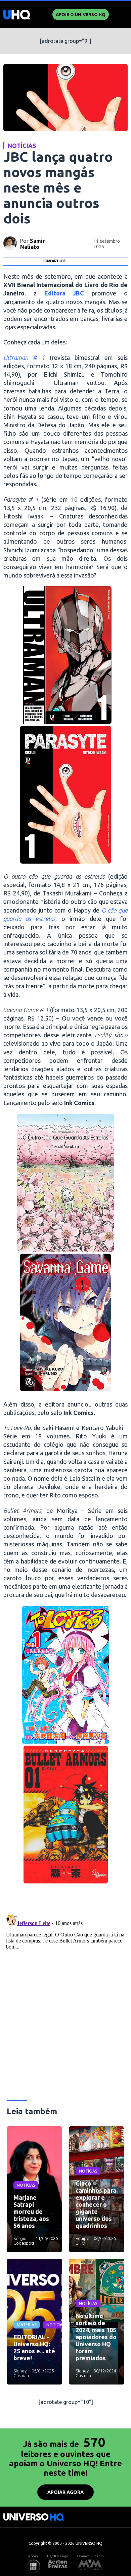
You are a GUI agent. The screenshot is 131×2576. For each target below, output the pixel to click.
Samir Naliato (33, 244)
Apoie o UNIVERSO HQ (81, 14)
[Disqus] (66, 1995)
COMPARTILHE (54, 261)
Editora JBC (64, 293)
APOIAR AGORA (65, 2492)
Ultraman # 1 (24, 358)
